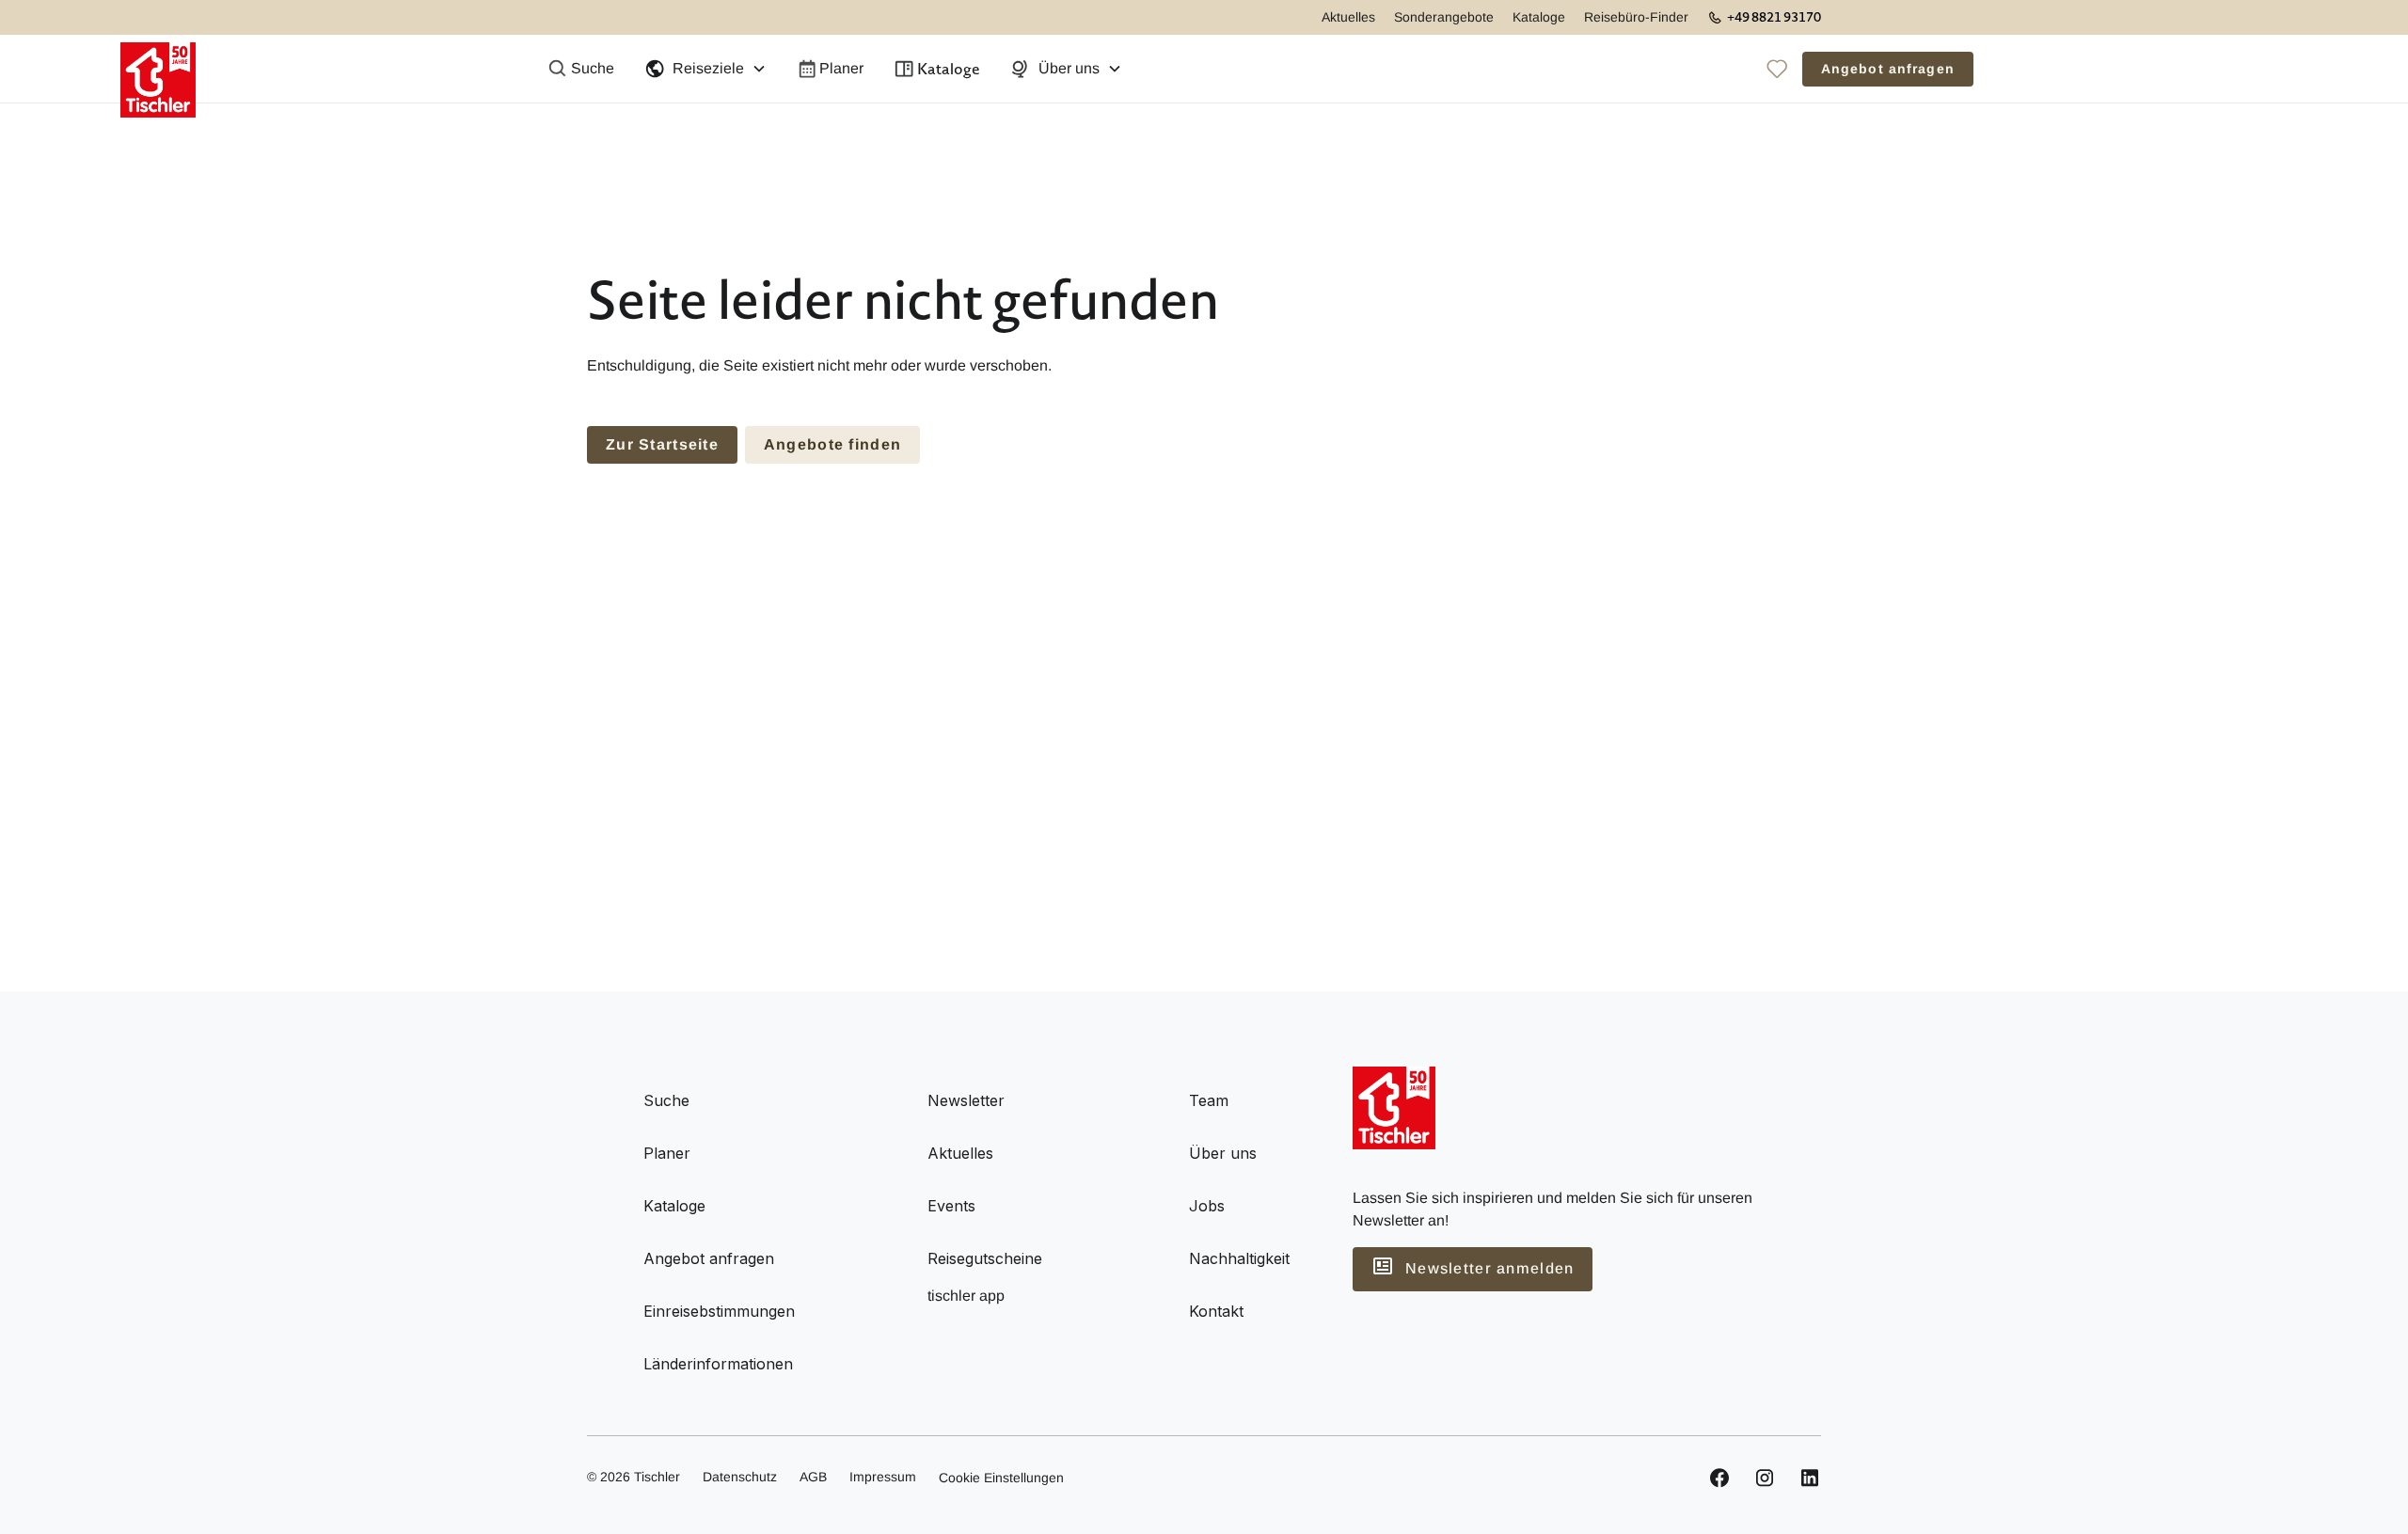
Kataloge (1539, 17)
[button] (705, 69)
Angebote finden (832, 444)
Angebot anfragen (1888, 69)
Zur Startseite (662, 444)
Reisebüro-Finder (1636, 17)
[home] (158, 69)
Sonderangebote (1444, 17)
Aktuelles (1348, 17)
